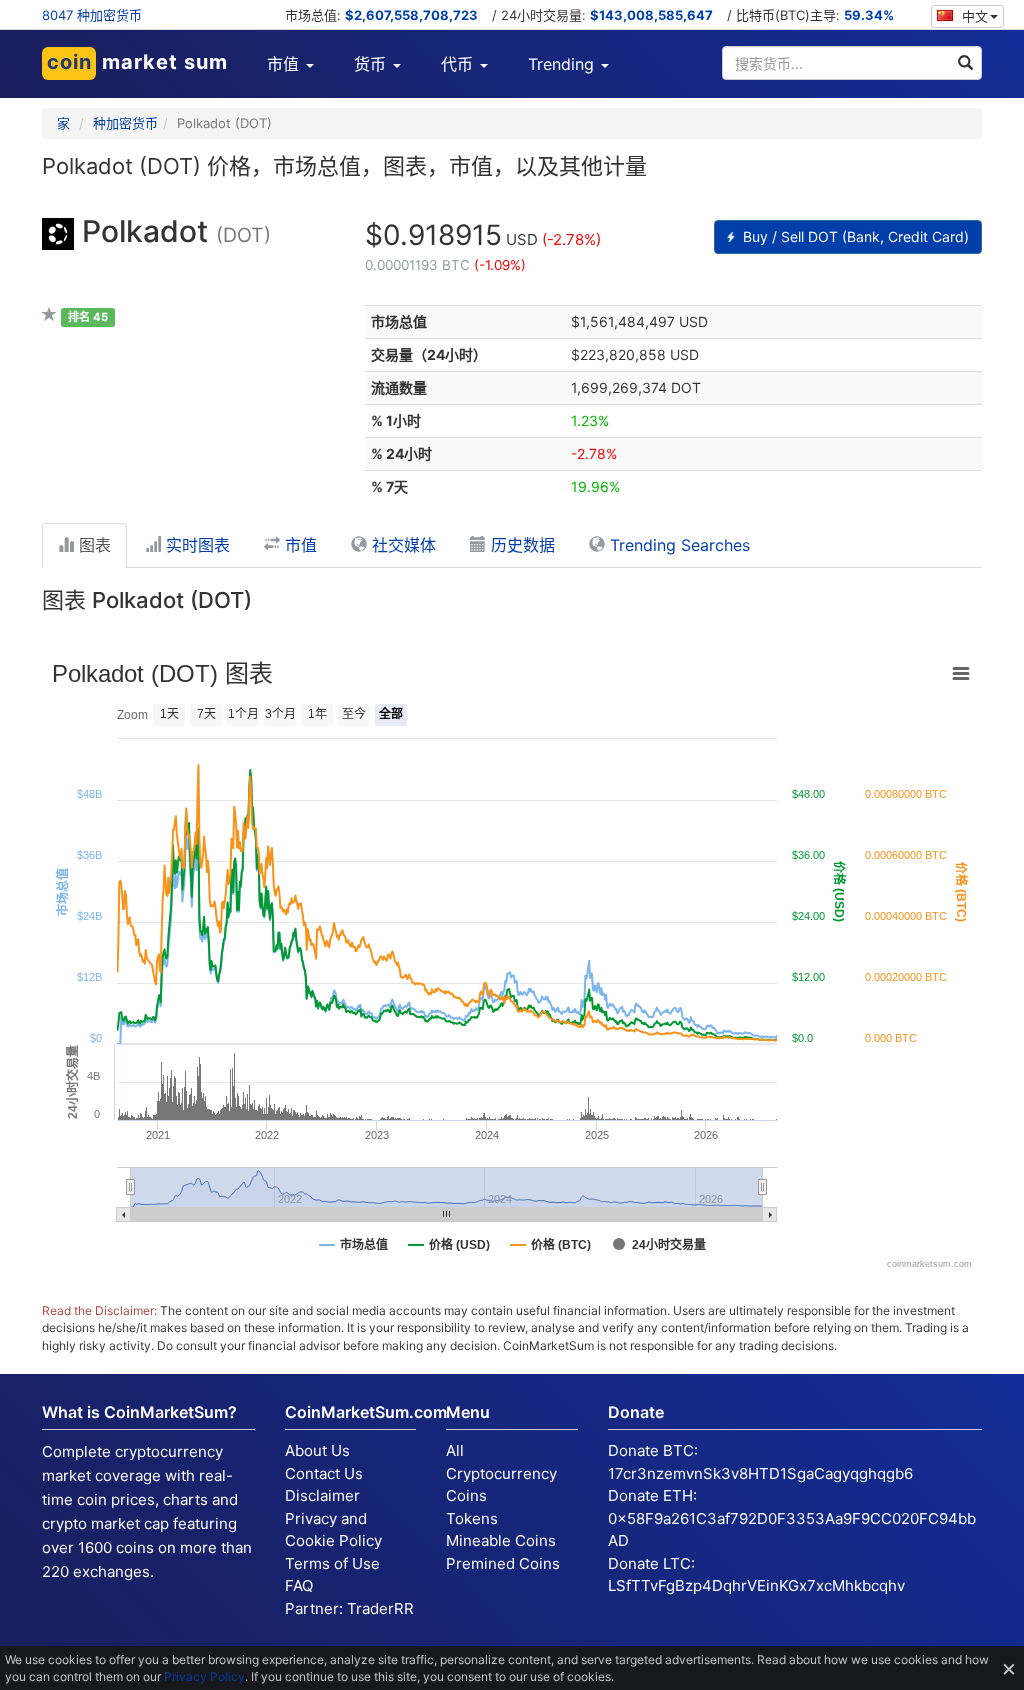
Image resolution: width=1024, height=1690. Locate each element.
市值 (298, 545)
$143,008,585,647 (651, 15)
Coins (466, 1495)
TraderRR (380, 1608)
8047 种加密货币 (92, 15)
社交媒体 (401, 545)
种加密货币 (125, 123)
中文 (973, 16)
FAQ (299, 1585)
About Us (317, 1450)
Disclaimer (322, 1495)
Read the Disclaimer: (99, 1310)
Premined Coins (503, 1563)
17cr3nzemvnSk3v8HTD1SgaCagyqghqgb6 (760, 1473)
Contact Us (324, 1473)
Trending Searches (677, 545)
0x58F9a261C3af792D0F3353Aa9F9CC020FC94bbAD (792, 1530)
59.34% (869, 15)
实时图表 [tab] (195, 545)
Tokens (472, 1518)
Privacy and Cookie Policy (333, 1530)
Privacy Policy (204, 1676)
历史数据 (520, 545)
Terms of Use (332, 1563)
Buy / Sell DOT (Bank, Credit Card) (854, 236)
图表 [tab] (92, 545)
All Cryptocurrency (501, 1462)
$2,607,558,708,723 (411, 15)
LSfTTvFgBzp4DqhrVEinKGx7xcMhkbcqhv (756, 1585)
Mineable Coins (501, 1540)
